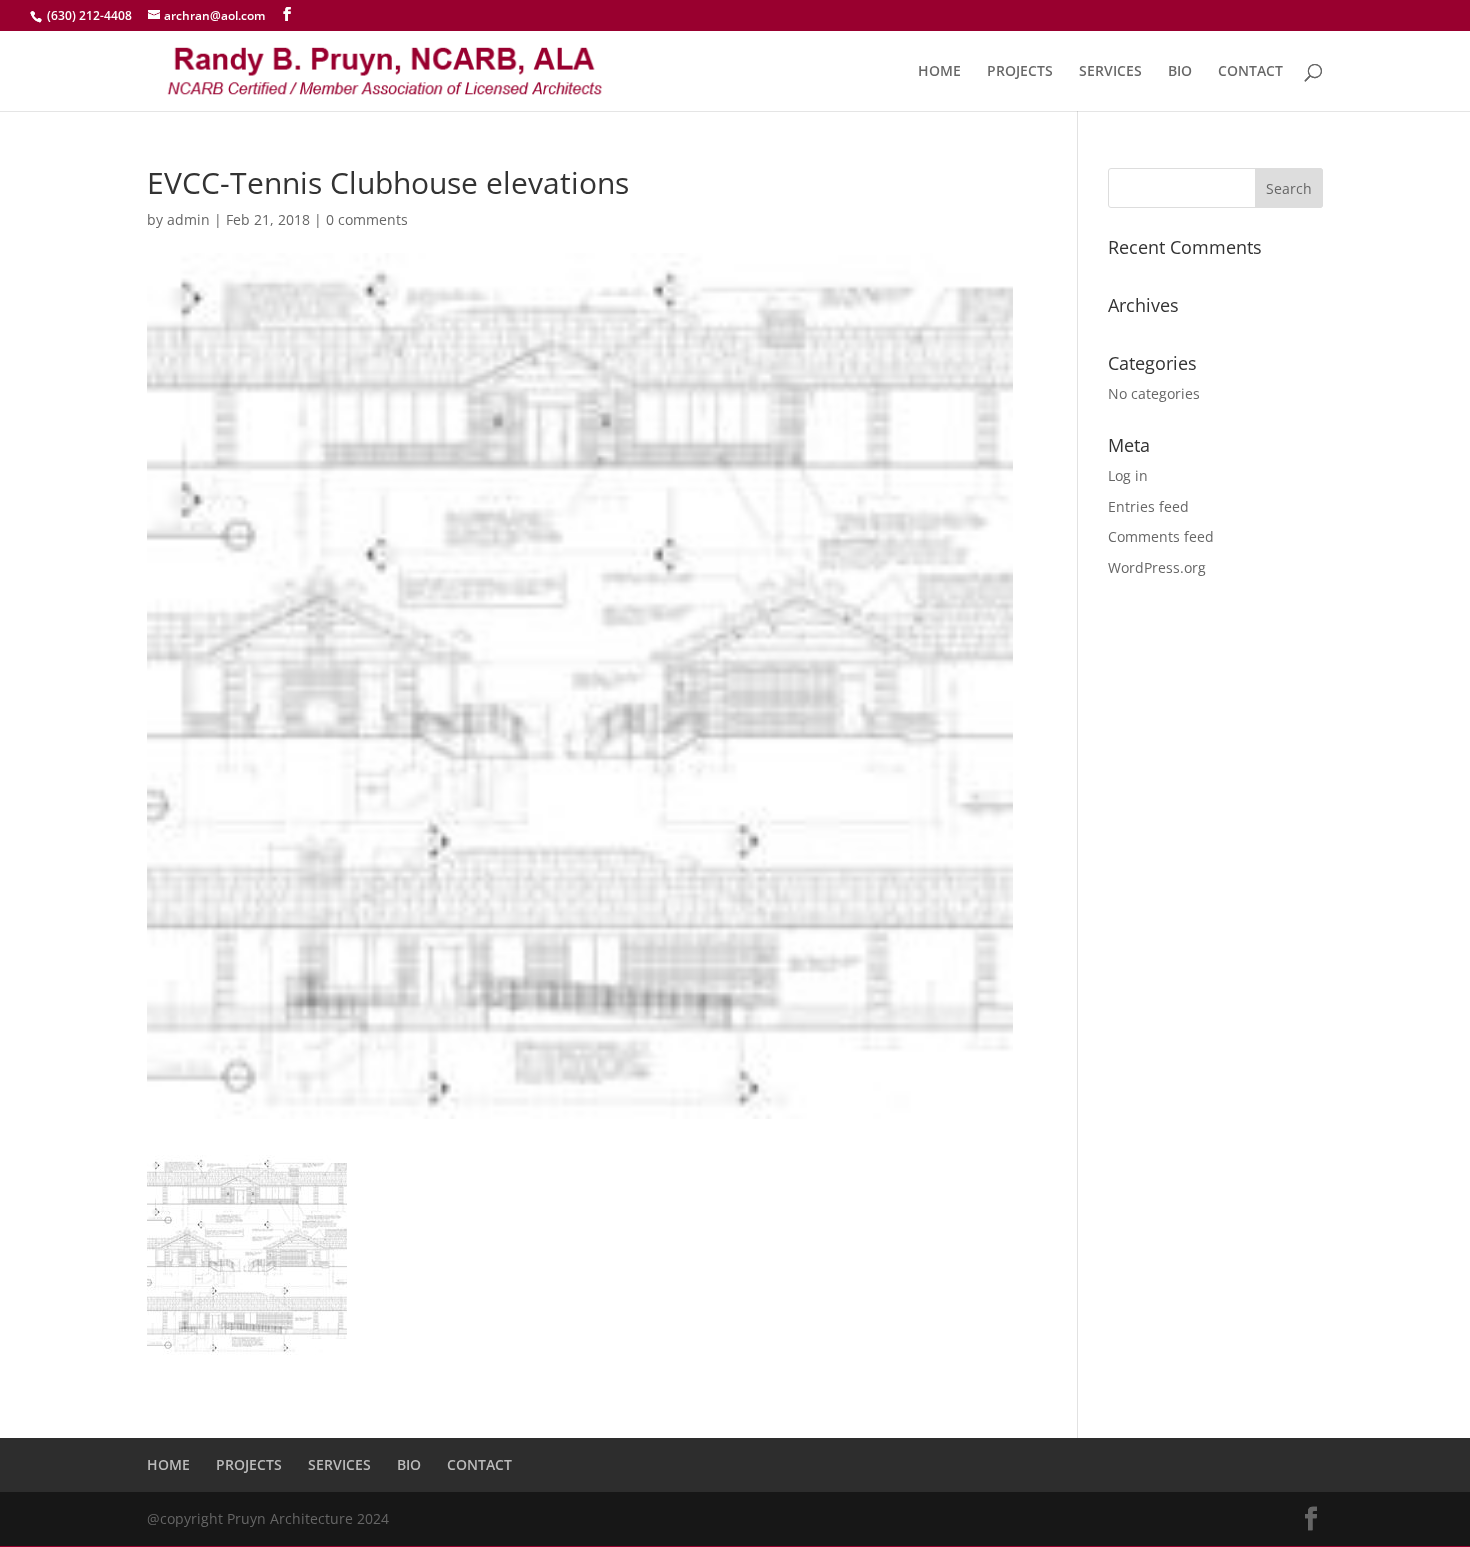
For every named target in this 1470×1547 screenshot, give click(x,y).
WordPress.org (1157, 567)
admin (188, 219)
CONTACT (1250, 72)
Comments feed (1161, 536)
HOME (939, 72)
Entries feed (1148, 506)
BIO (1180, 72)
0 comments (367, 219)
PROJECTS (1020, 72)
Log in (1128, 475)
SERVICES (1110, 72)
